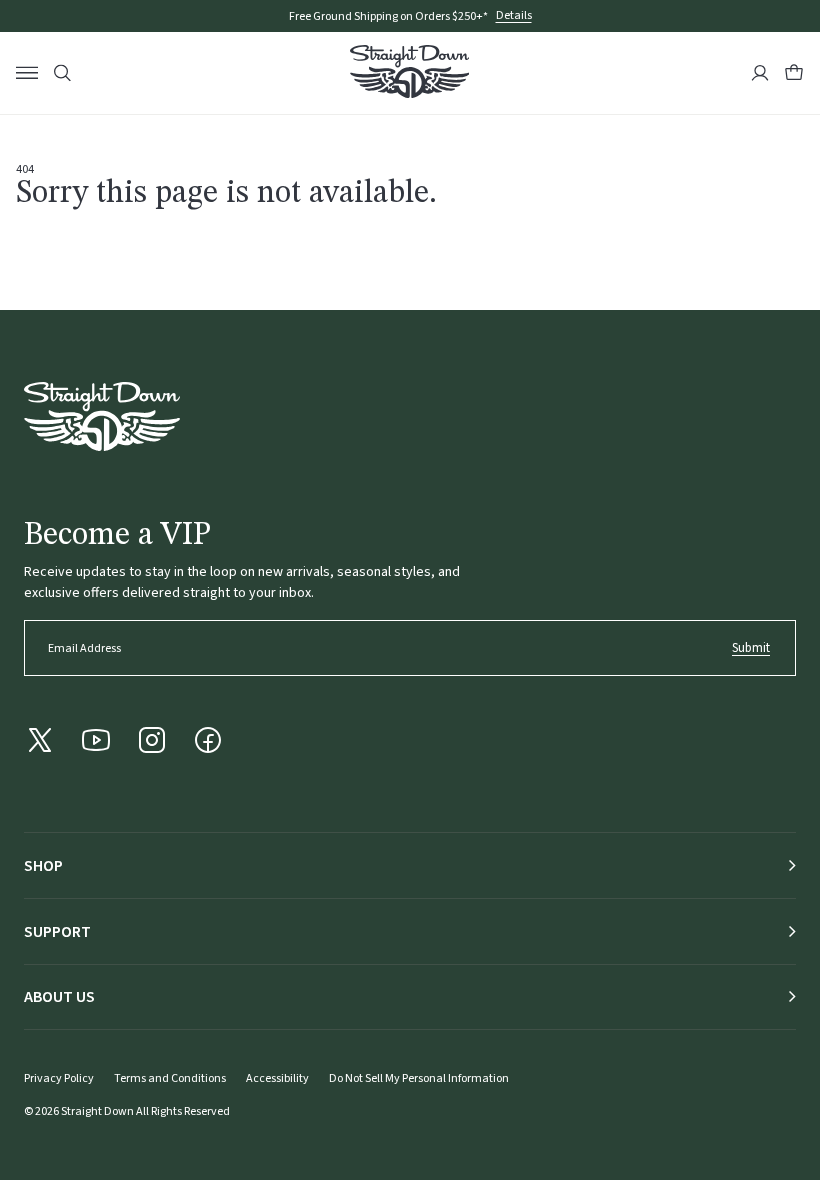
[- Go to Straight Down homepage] (102, 416)
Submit (751, 648)
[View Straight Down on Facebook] (208, 740)
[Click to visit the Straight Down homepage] (410, 74)
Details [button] (514, 16)
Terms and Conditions (170, 1078)
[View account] (760, 73)
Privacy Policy (59, 1078)
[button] (794, 73)
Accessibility (277, 1078)
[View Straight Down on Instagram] (152, 740)
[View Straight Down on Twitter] (40, 740)
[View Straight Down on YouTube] (96, 740)
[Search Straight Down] (62, 73)
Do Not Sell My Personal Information (419, 1078)
